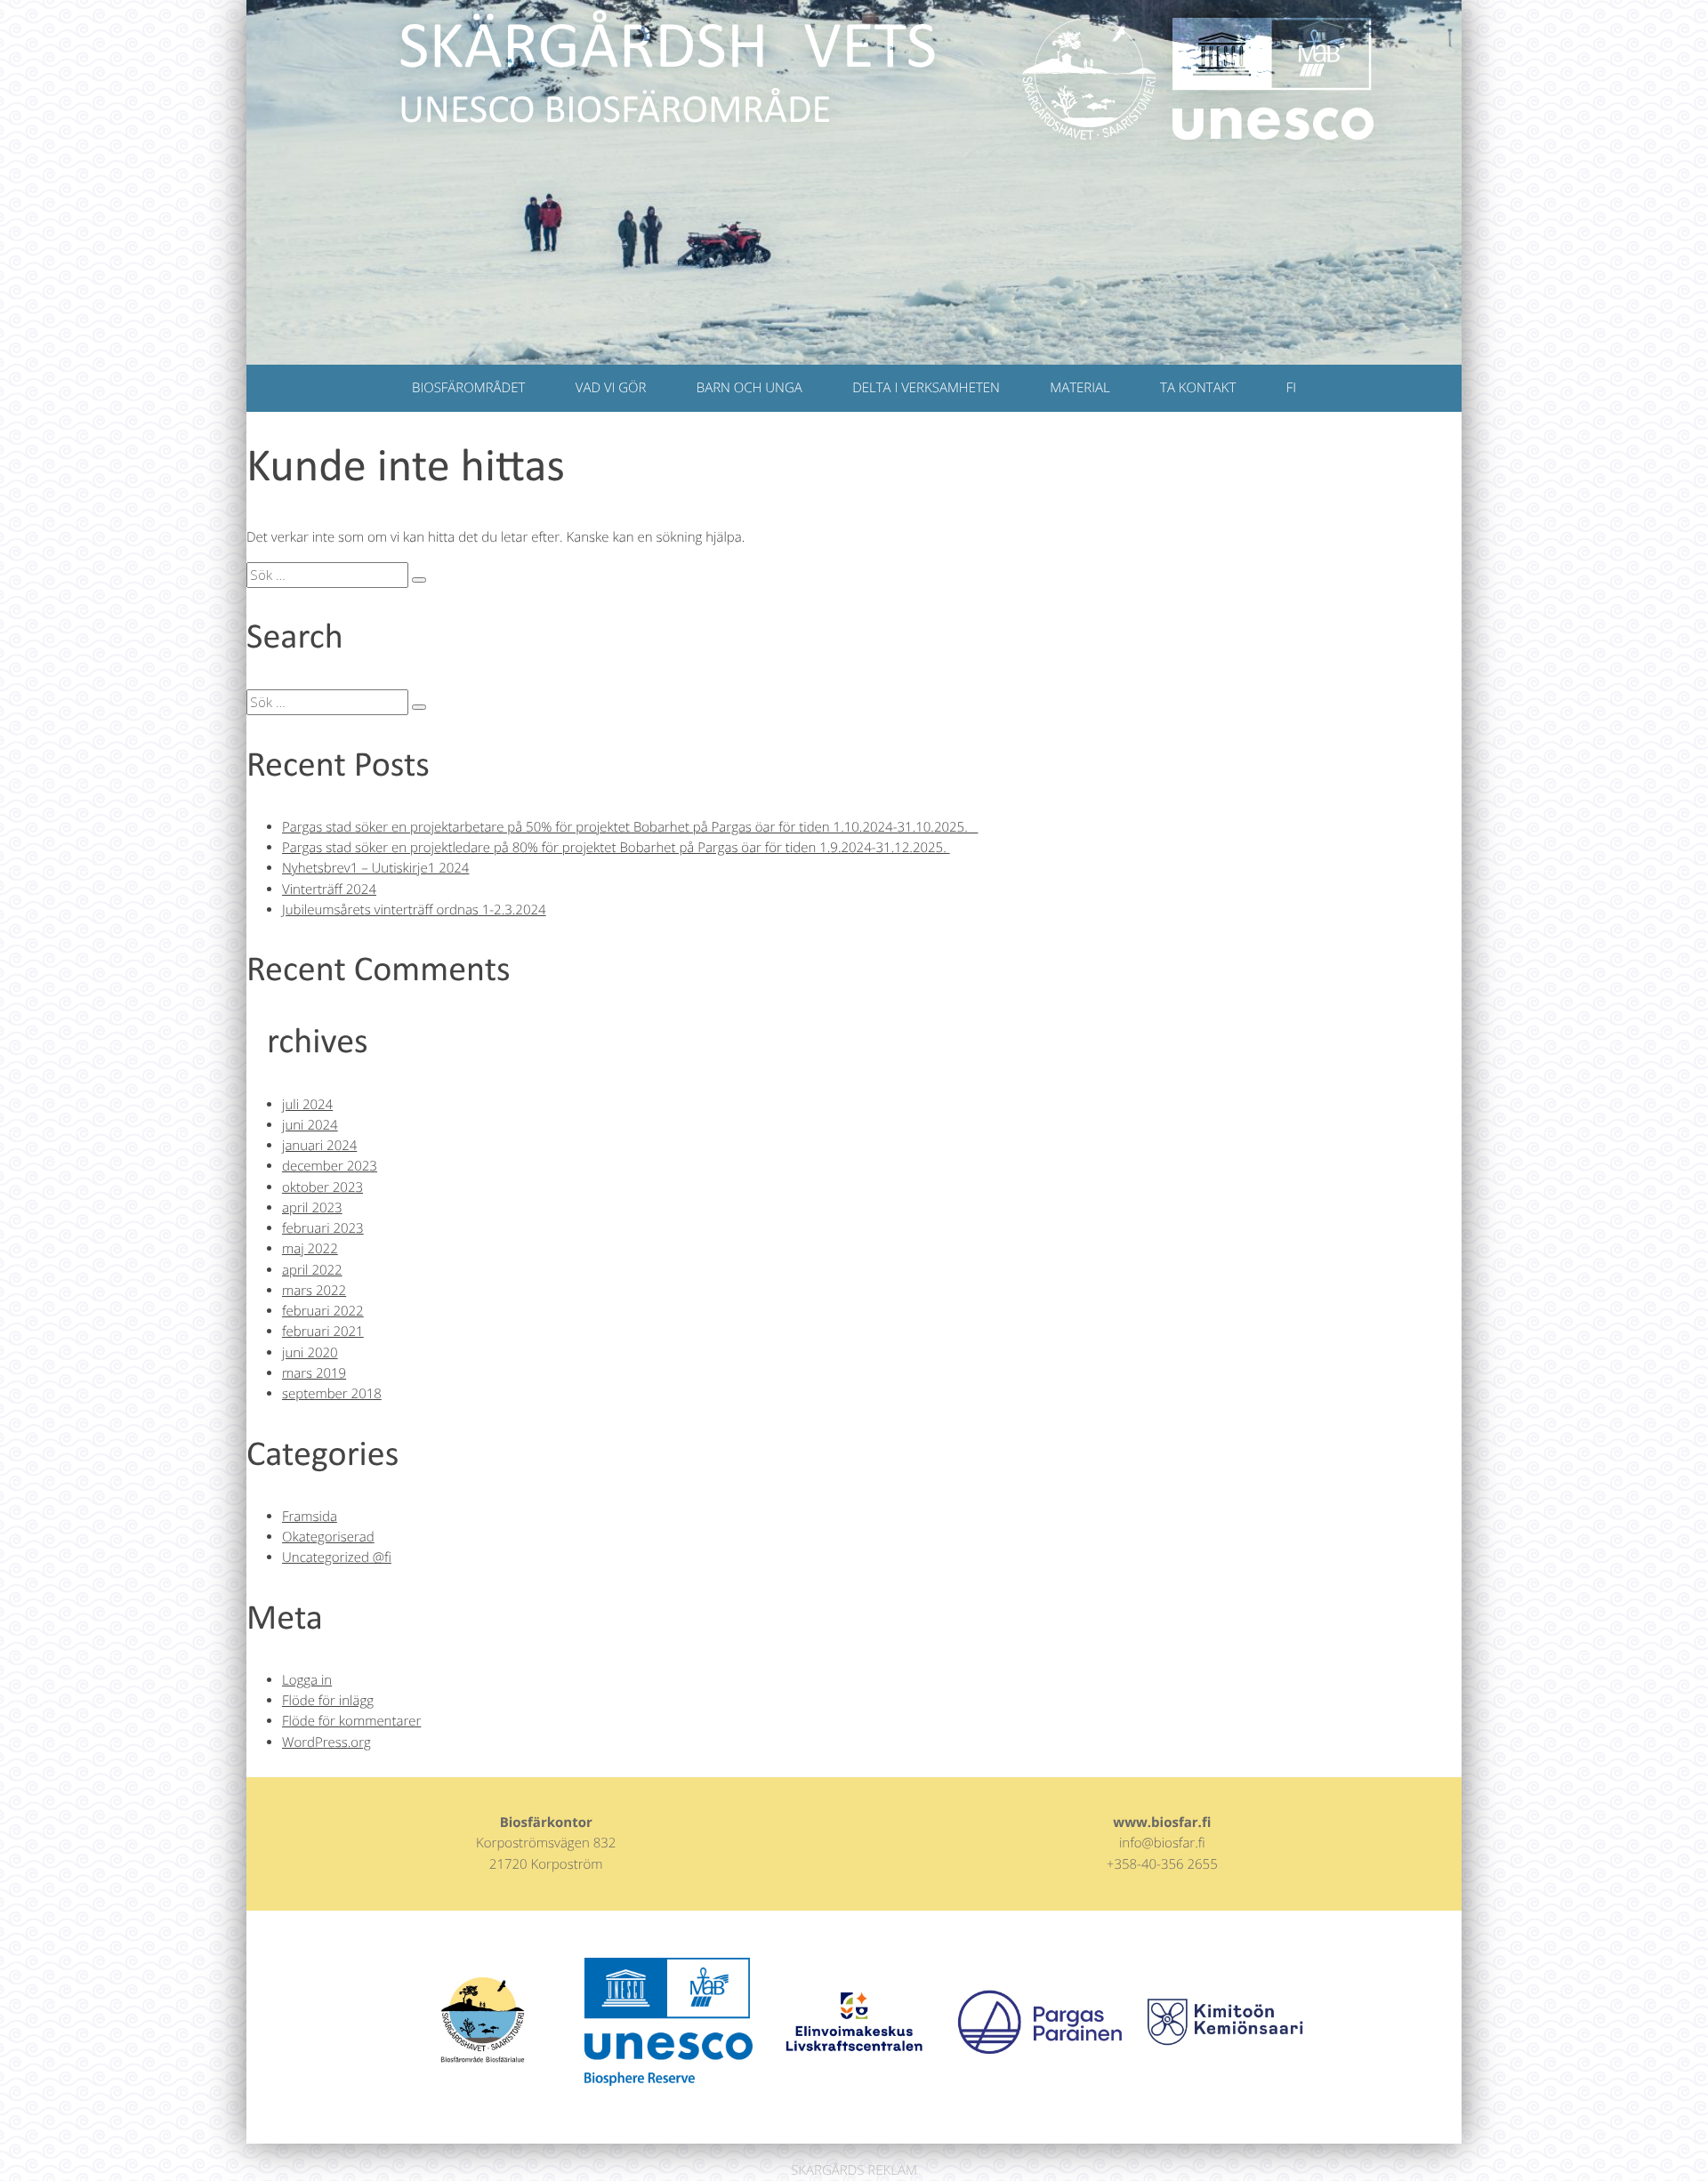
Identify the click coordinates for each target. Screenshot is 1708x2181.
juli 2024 (307, 1105)
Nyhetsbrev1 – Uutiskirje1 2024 (375, 868)
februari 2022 (323, 1311)
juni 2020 (310, 1353)
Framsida (310, 1517)
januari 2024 (319, 1146)
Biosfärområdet (468, 388)
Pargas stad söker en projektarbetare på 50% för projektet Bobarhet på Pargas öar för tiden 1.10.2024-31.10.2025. (630, 827)
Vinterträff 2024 (329, 889)
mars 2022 (314, 1291)
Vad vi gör (611, 388)
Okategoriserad (328, 1537)
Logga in (307, 1680)
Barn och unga (749, 388)
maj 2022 (310, 1249)
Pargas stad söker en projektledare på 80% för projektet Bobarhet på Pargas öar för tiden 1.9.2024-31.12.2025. (616, 848)
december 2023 (330, 1166)
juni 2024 (310, 1125)
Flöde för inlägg (328, 1701)
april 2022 (312, 1270)
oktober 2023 (322, 1187)
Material (1080, 388)
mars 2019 (314, 1373)
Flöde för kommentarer (351, 1721)
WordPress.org (326, 1742)
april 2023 (312, 1208)
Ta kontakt (1198, 388)
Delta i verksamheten (926, 388)
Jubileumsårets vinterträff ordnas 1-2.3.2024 (414, 910)
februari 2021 (323, 1332)
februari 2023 (323, 1228)
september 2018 (332, 1394)
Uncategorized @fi (337, 1557)
